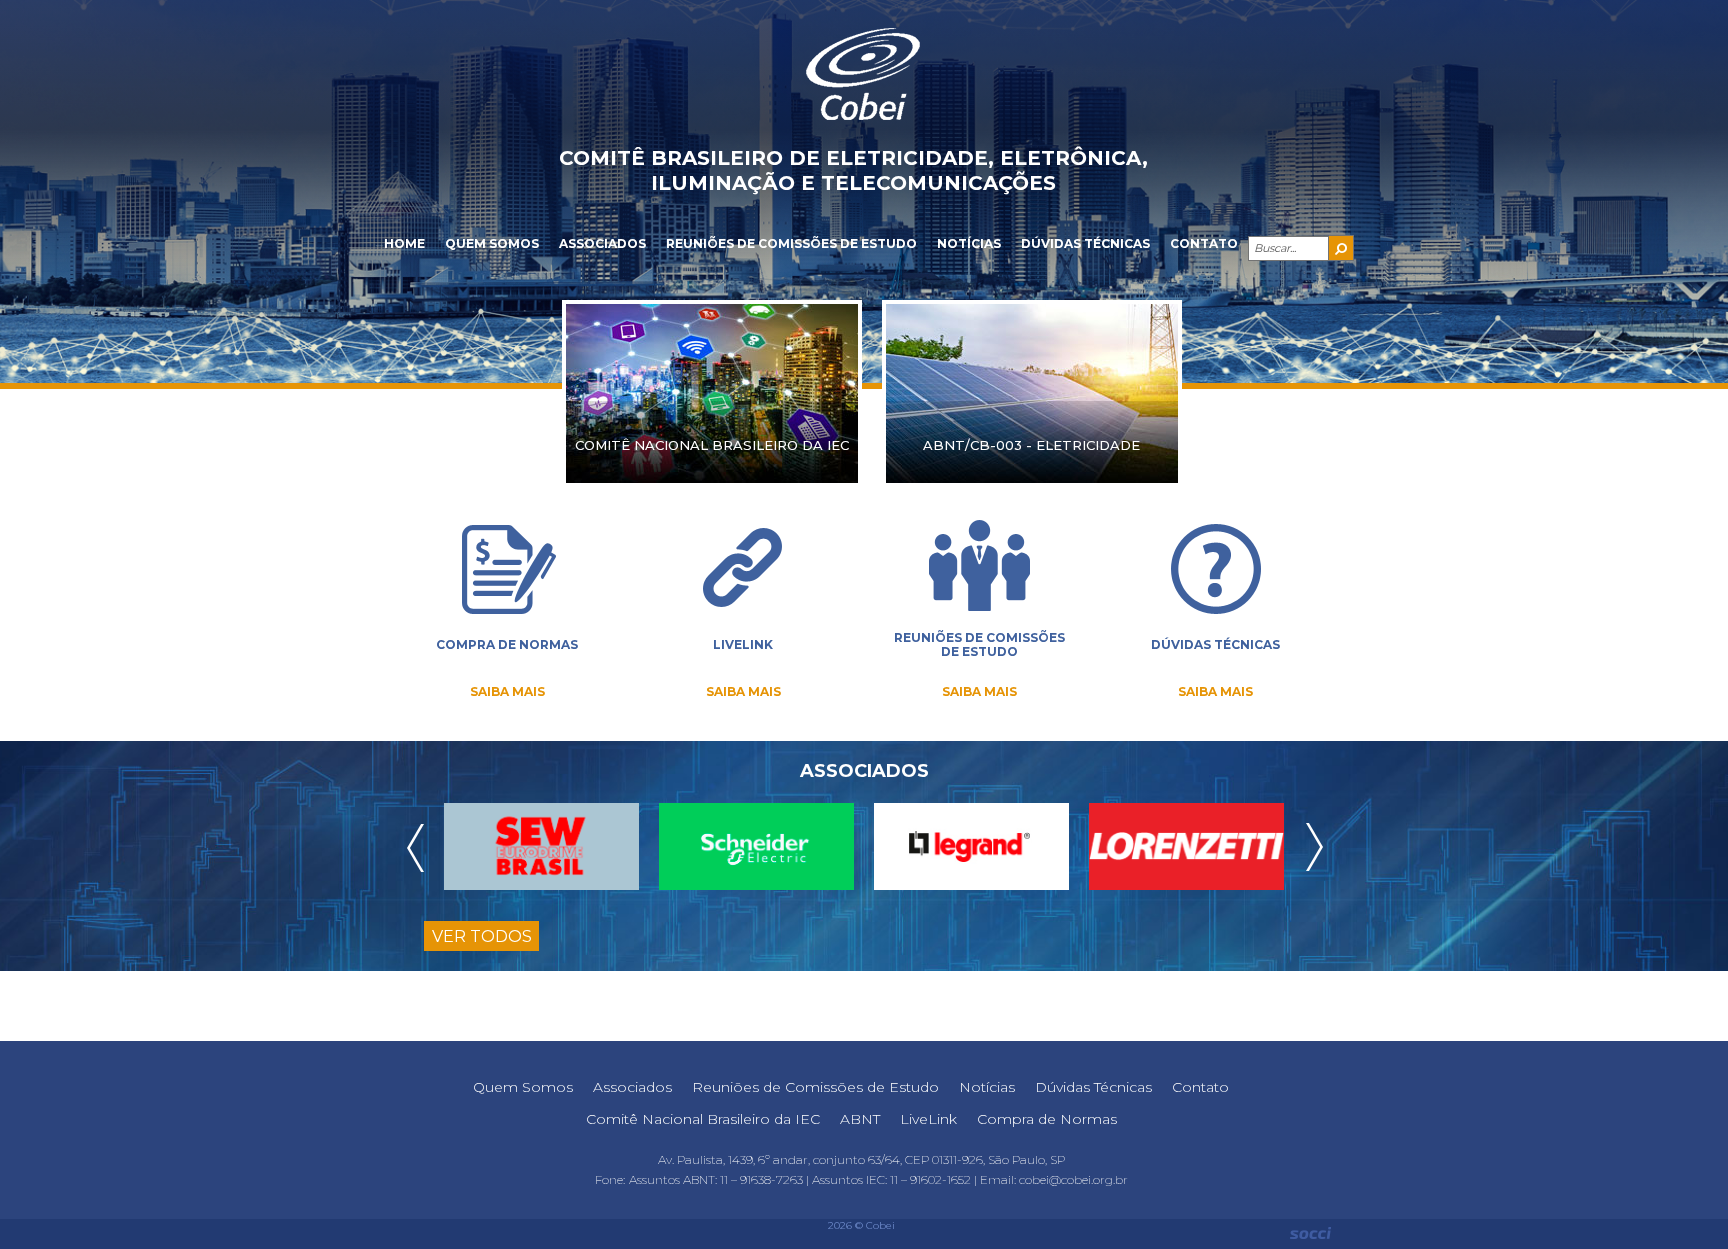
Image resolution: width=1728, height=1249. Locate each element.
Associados (602, 243)
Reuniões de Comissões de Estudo (791, 243)
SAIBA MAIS (507, 691)
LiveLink (928, 1119)
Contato (1204, 243)
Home (404, 243)
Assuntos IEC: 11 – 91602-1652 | (896, 1179)
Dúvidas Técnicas (1085, 243)
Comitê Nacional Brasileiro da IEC (703, 1119)
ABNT (860, 1119)
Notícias (969, 243)
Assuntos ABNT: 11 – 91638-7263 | (720, 1179)
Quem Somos (492, 243)
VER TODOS (482, 936)
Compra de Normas (1047, 1119)
